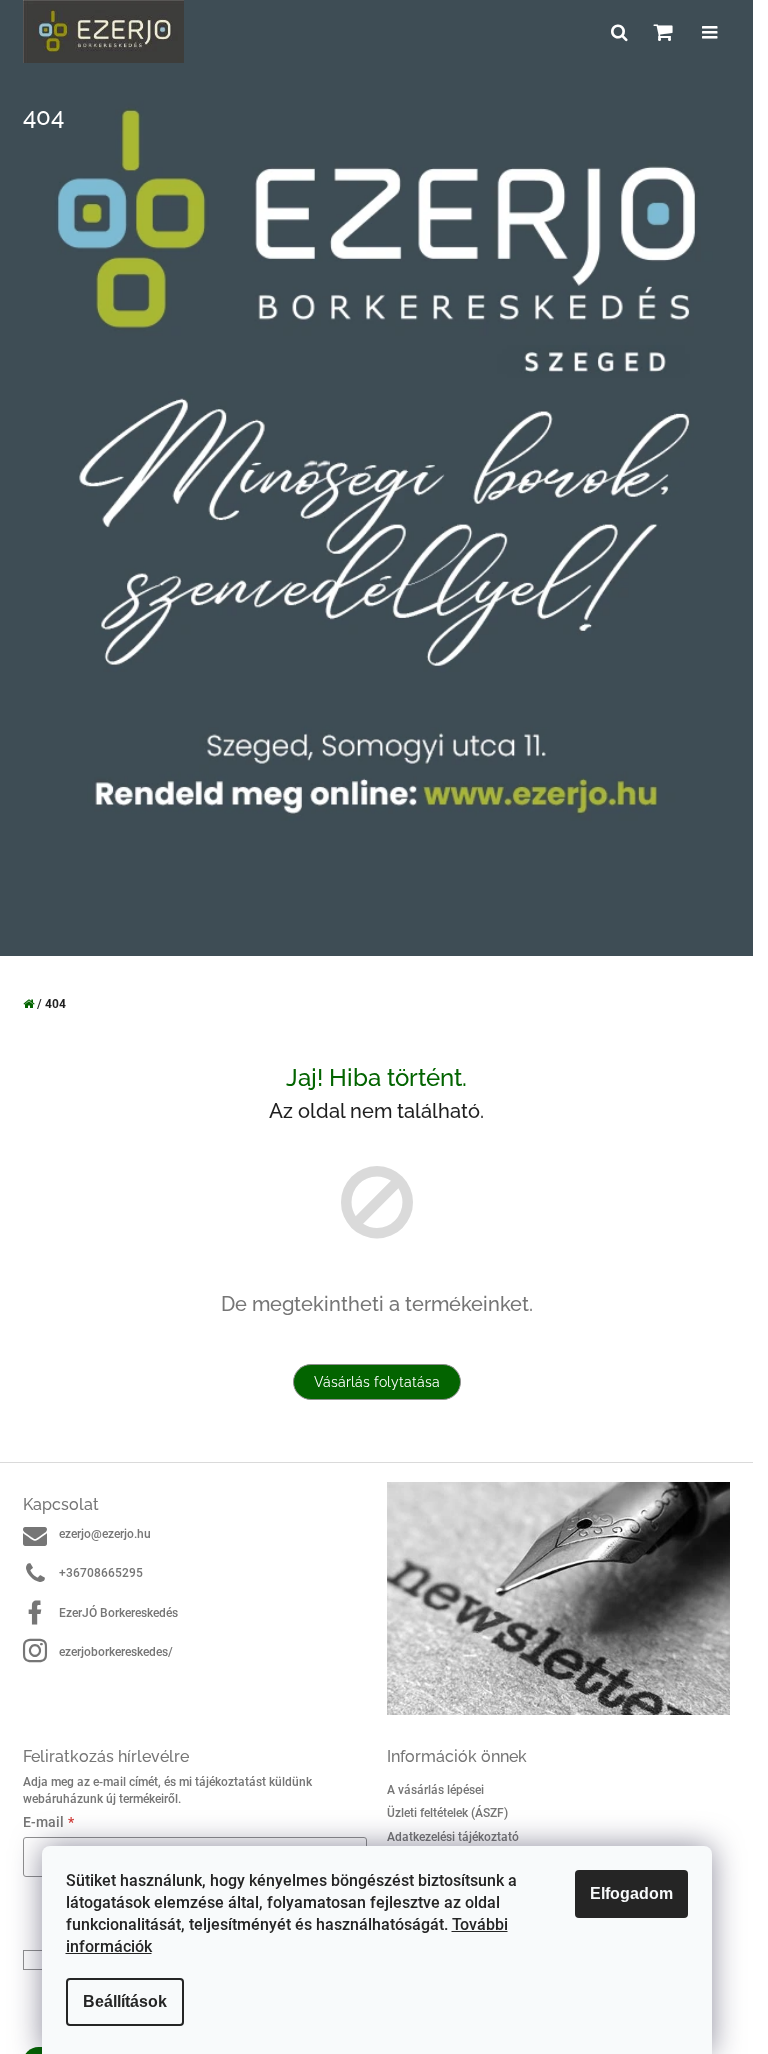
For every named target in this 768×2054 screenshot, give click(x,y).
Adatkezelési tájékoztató (453, 1837)
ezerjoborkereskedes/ (116, 1652)
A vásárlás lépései (435, 1790)
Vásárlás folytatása (377, 1382)
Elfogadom (631, 1893)
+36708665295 (101, 1573)
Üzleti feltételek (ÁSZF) (447, 1813)
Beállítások (125, 2001)
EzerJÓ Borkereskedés (118, 1613)
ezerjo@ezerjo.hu (105, 1534)
